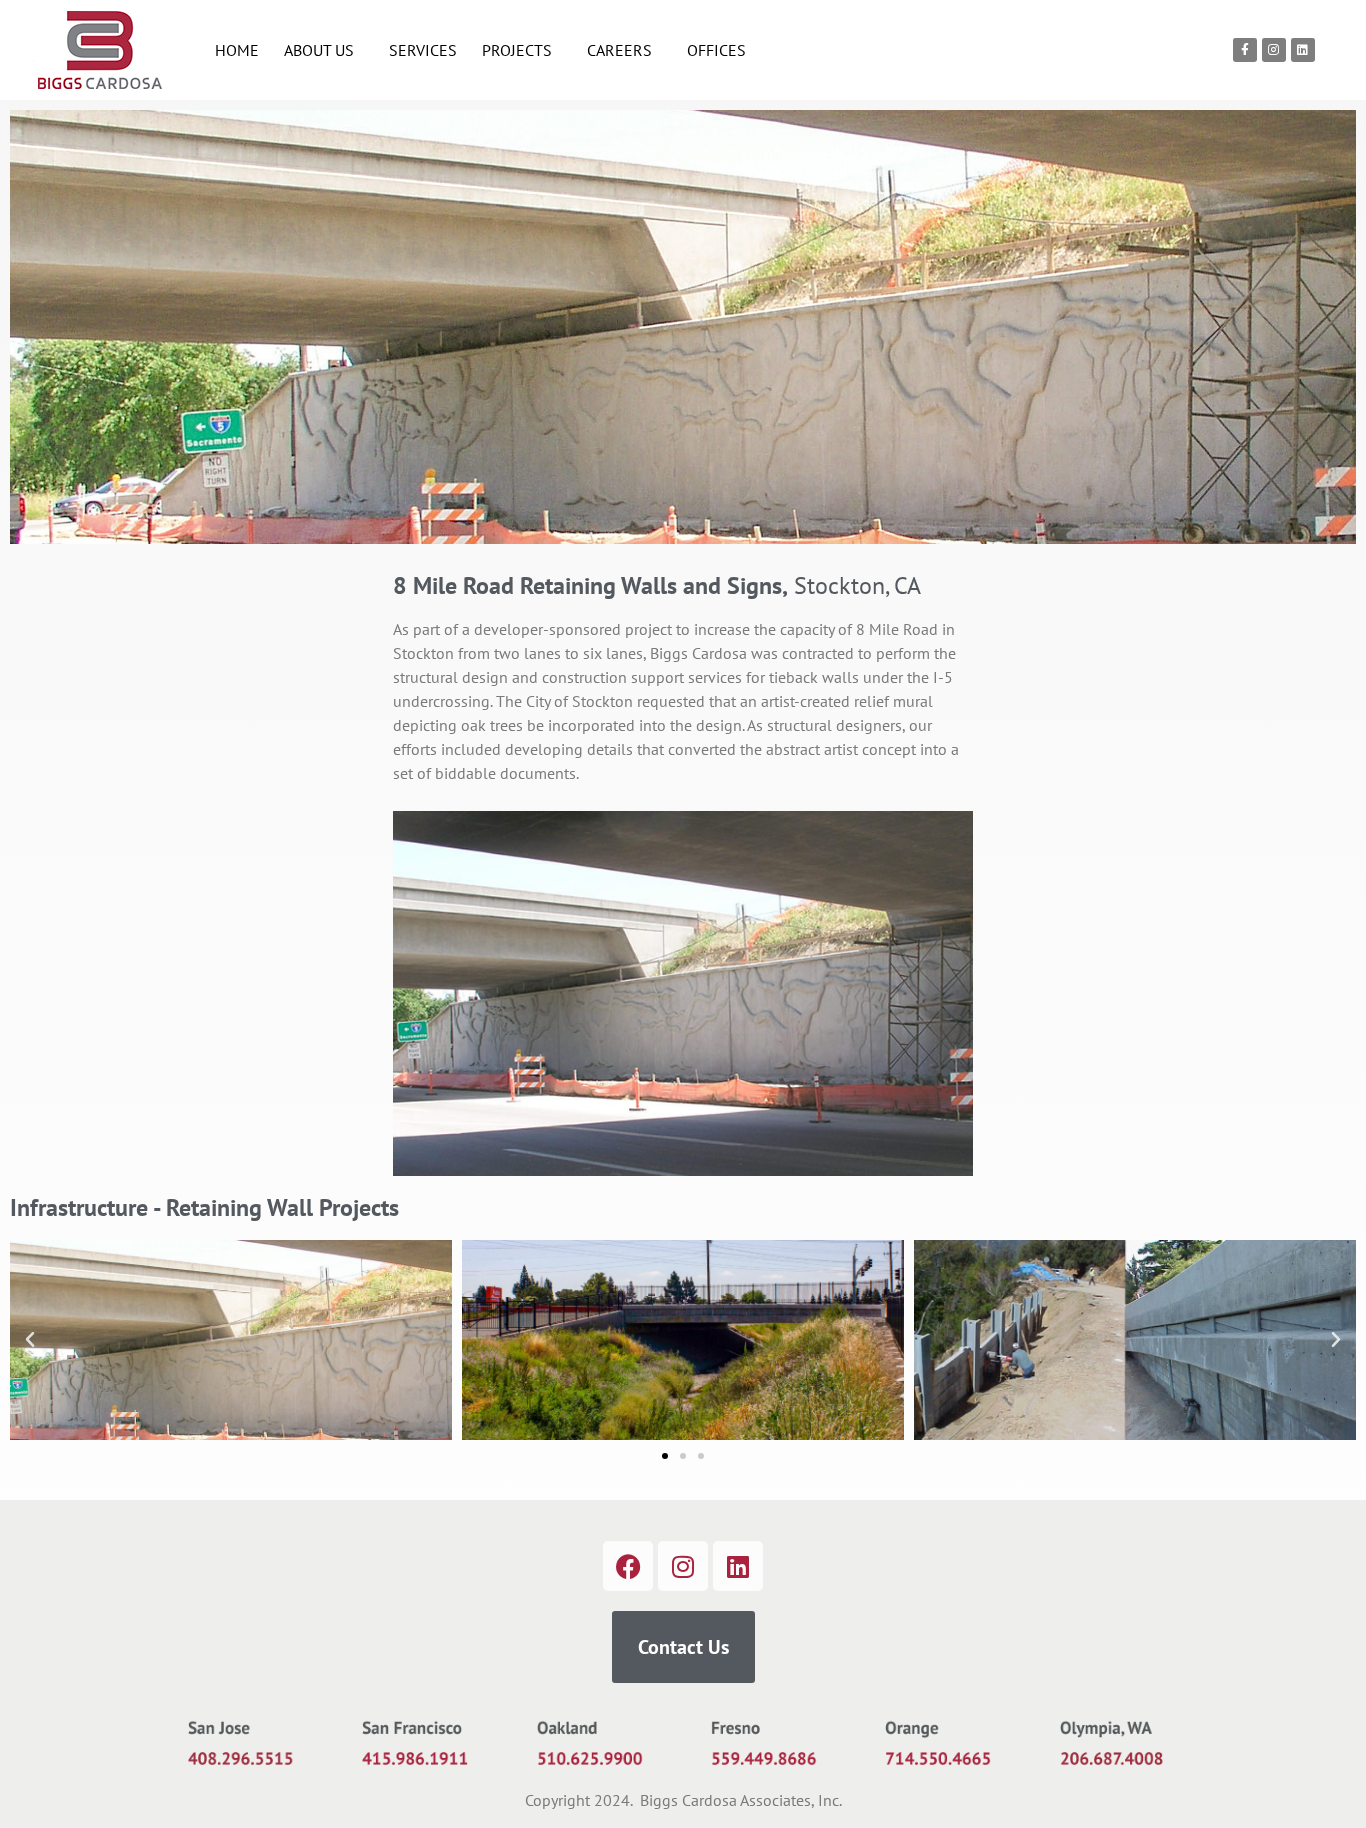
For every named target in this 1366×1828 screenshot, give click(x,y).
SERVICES (423, 50)
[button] (30, 1340)
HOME (237, 50)
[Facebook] (628, 1566)
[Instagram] (1274, 50)
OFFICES (716, 50)
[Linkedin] (1303, 50)
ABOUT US (319, 50)
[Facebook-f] (1245, 50)
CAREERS (619, 50)
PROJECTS (517, 50)
